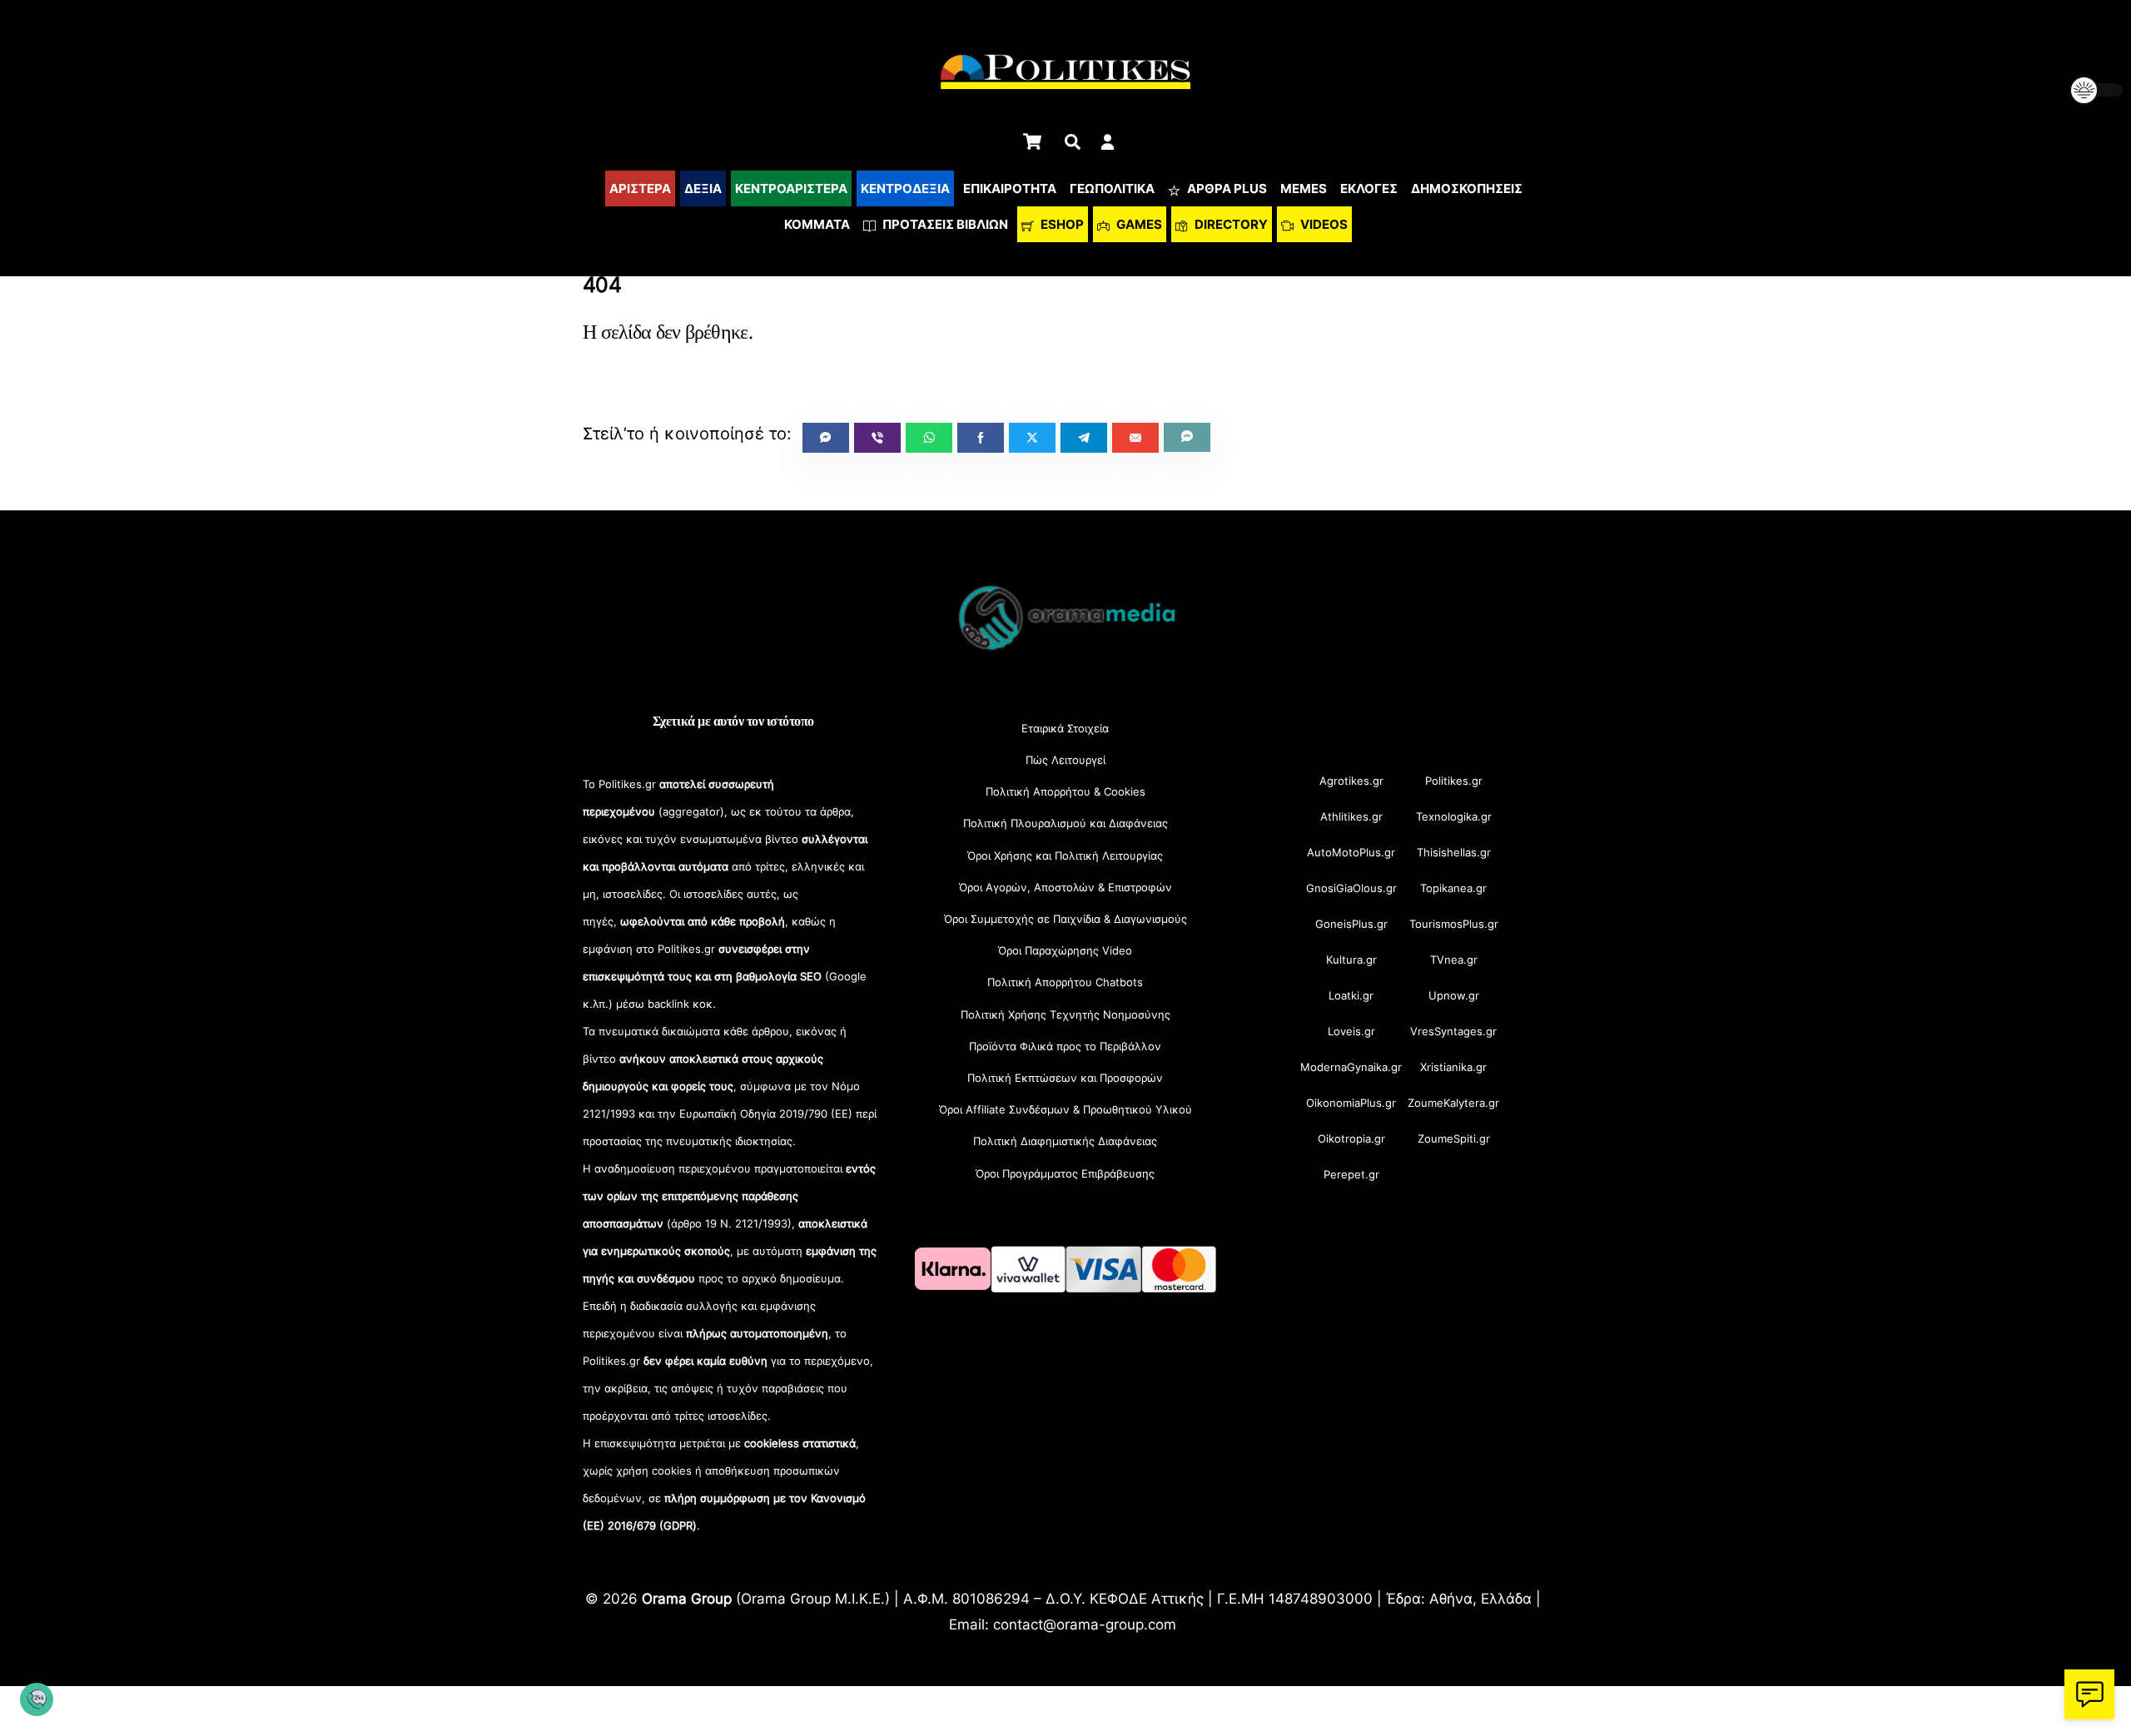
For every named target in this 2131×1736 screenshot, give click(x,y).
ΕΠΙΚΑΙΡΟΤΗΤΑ (1010, 188)
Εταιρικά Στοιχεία (1065, 728)
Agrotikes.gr (1351, 781)
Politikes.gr (1454, 781)
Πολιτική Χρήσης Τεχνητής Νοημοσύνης (1065, 1014)
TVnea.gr (1454, 960)
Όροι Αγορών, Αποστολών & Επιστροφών (1065, 887)
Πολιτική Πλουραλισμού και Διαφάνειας (1065, 823)
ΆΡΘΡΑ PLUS (1226, 188)
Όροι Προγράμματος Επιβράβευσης (1065, 1173)
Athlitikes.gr (1351, 816)
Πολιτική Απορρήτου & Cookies (1065, 791)
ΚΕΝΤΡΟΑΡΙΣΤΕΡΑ (791, 188)
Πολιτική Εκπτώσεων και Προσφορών (1065, 1078)
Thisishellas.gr (1454, 852)
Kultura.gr (1351, 960)
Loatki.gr (1351, 995)
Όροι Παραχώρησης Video (1065, 950)
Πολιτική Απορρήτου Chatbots (1065, 982)
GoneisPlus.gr (1351, 924)
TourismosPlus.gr (1454, 924)
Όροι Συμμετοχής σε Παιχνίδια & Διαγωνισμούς (1065, 919)
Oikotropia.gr (1351, 1138)
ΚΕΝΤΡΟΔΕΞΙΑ (905, 188)
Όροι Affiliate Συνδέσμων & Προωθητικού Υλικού (1065, 1109)
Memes (1304, 188)
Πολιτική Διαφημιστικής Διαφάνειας (1065, 1141)
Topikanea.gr (1453, 888)
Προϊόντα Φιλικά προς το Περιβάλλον (1065, 1046)
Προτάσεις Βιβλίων (944, 224)
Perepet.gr (1351, 1174)
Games (1138, 224)
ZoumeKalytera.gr (1453, 1103)
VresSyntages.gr (1453, 1031)
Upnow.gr (1454, 995)
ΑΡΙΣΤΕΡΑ (640, 188)
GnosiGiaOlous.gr (1351, 888)
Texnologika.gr (1454, 816)
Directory (1230, 224)
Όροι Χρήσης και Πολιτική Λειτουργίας (1065, 856)
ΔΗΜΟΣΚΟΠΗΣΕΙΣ (1467, 188)
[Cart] (1032, 141)
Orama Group (687, 1598)
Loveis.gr (1351, 1031)
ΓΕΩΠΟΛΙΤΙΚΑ (1112, 188)
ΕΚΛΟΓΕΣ (1369, 188)
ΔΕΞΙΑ (703, 188)
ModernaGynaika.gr (1351, 1067)
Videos (1323, 224)
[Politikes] (1065, 649)
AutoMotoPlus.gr (1351, 852)
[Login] (1108, 142)
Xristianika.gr (1453, 1067)
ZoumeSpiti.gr (1454, 1138)
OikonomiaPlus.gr (1351, 1103)
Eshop (1061, 224)
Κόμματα (817, 224)
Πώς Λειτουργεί (1065, 760)
